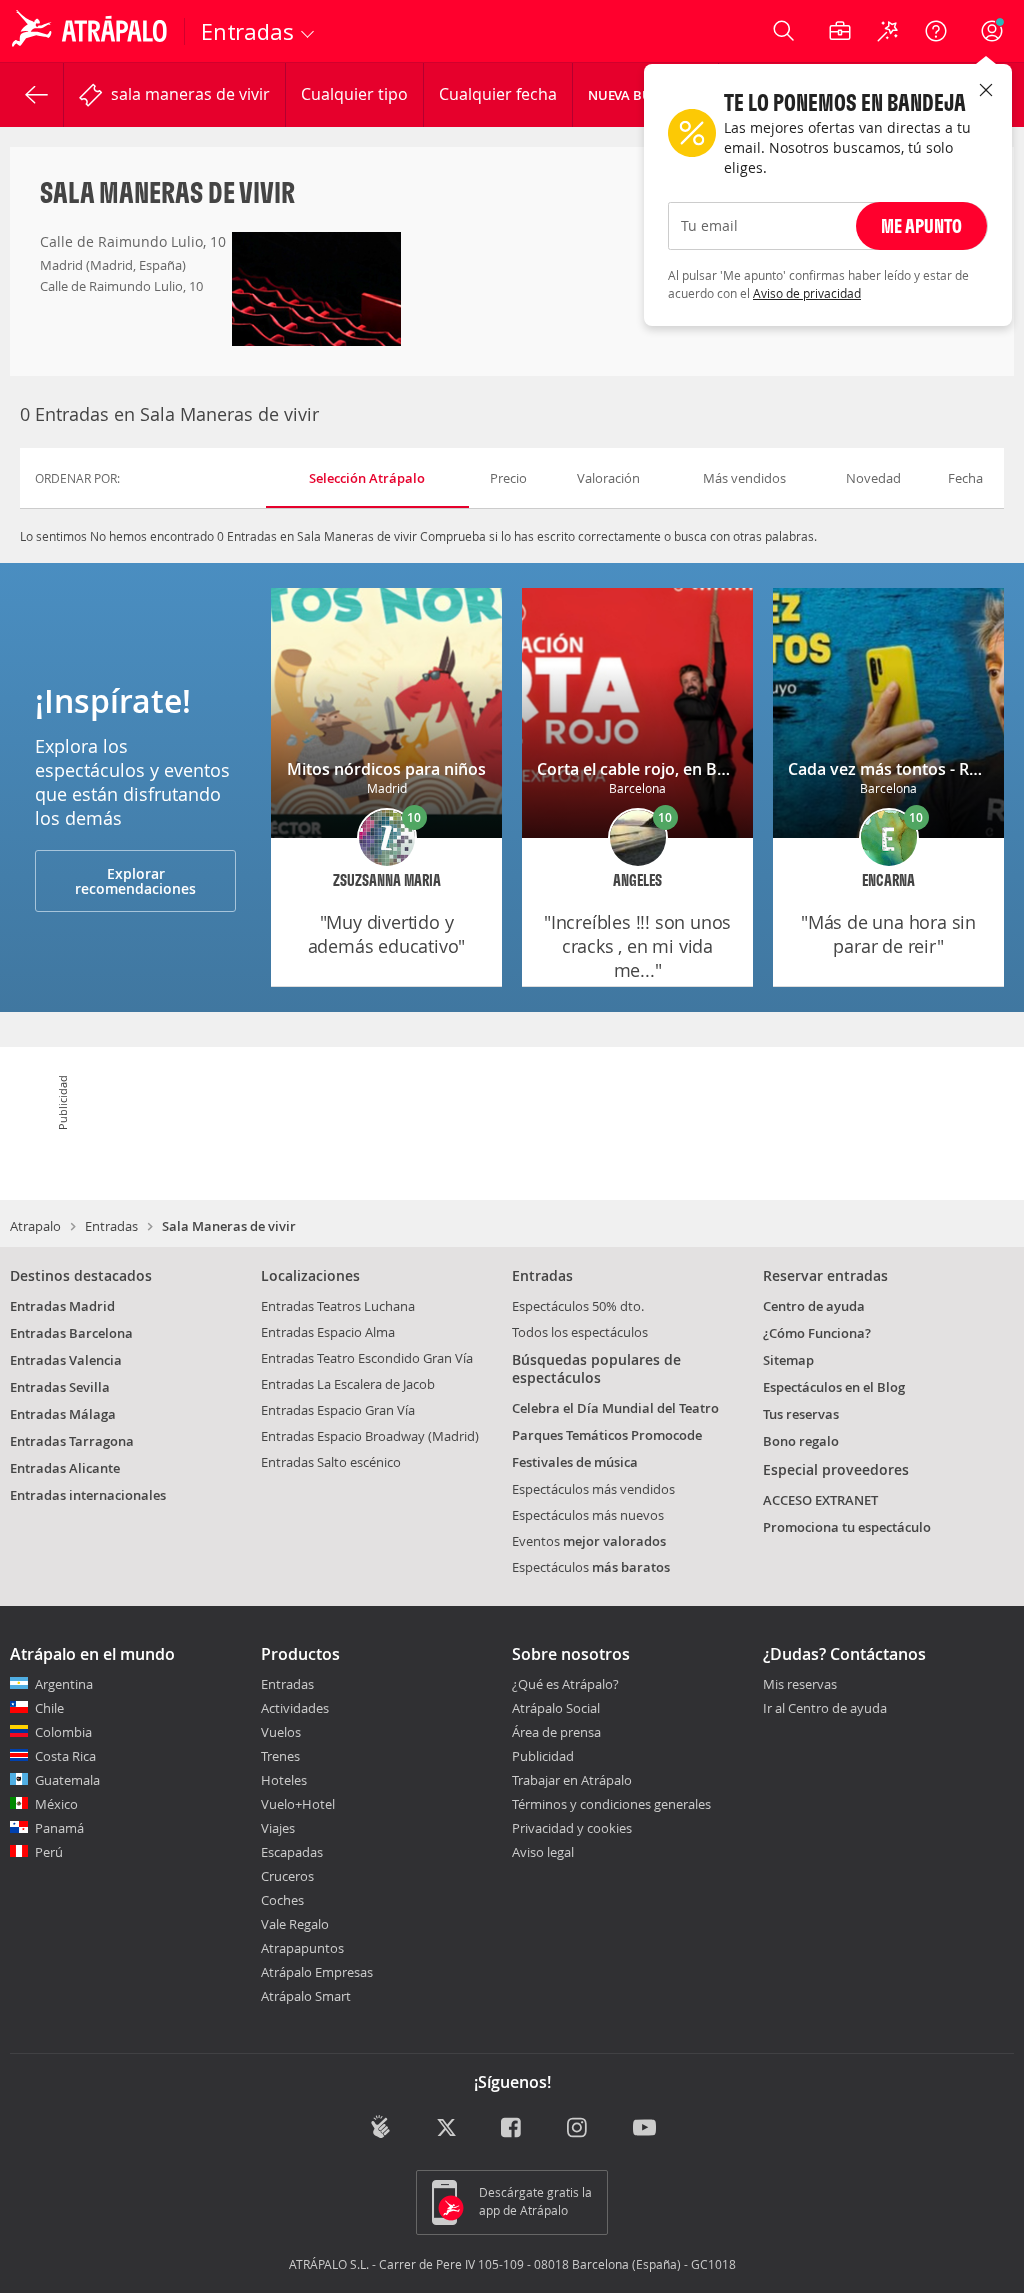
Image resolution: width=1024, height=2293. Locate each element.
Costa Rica (65, 1756)
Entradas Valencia (66, 1360)
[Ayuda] (936, 31)
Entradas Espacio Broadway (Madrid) (370, 1436)
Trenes (280, 1756)
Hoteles (284, 1780)
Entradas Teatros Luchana (338, 1306)
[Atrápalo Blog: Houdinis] (380, 2126)
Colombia (63, 1732)
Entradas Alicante (65, 1468)
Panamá (59, 1828)
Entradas (111, 1226)
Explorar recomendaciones (135, 881)
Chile (49, 1708)
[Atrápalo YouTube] (644, 2128)
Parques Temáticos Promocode (607, 1435)
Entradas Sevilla (60, 1387)
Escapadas (292, 1852)
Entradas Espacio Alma (328, 1332)
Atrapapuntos (302, 1948)
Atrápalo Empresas (317, 1972)
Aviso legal (543, 1852)
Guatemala (67, 1780)
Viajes (278, 1828)
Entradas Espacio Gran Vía (338, 1410)
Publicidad (543, 1756)
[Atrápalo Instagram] (578, 2128)
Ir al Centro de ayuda (825, 1709)
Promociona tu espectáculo (847, 1527)
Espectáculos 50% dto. (578, 1306)
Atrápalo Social (556, 1708)
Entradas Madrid (62, 1306)
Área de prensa (556, 1732)
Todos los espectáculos (580, 1332)
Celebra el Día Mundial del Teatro (615, 1408)
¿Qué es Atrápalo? (565, 1684)
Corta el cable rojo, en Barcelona (660, 769)
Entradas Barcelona (71, 1333)
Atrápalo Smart (306, 1996)
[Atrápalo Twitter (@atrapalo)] (446, 2128)
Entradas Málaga (63, 1414)
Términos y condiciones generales (611, 1804)
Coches (282, 1900)
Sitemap (788, 1360)
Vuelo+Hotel (298, 1804)
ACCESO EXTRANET (820, 1500)
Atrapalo (35, 1226)
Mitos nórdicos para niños (386, 769)
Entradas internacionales (88, 1495)
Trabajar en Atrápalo (572, 1780)
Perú (49, 1852)
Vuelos (281, 1732)
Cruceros (287, 1876)
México (56, 1804)
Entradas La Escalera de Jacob (348, 1384)
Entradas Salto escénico (331, 1462)
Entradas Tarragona (72, 1441)
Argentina (64, 1684)
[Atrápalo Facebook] (512, 2128)
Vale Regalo (295, 1924)
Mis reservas (800, 1685)
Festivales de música (575, 1462)
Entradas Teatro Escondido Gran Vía (367, 1358)
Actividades (295, 1708)
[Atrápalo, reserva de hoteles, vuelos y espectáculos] (92, 31)
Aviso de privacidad (807, 293)
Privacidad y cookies (572, 1828)
